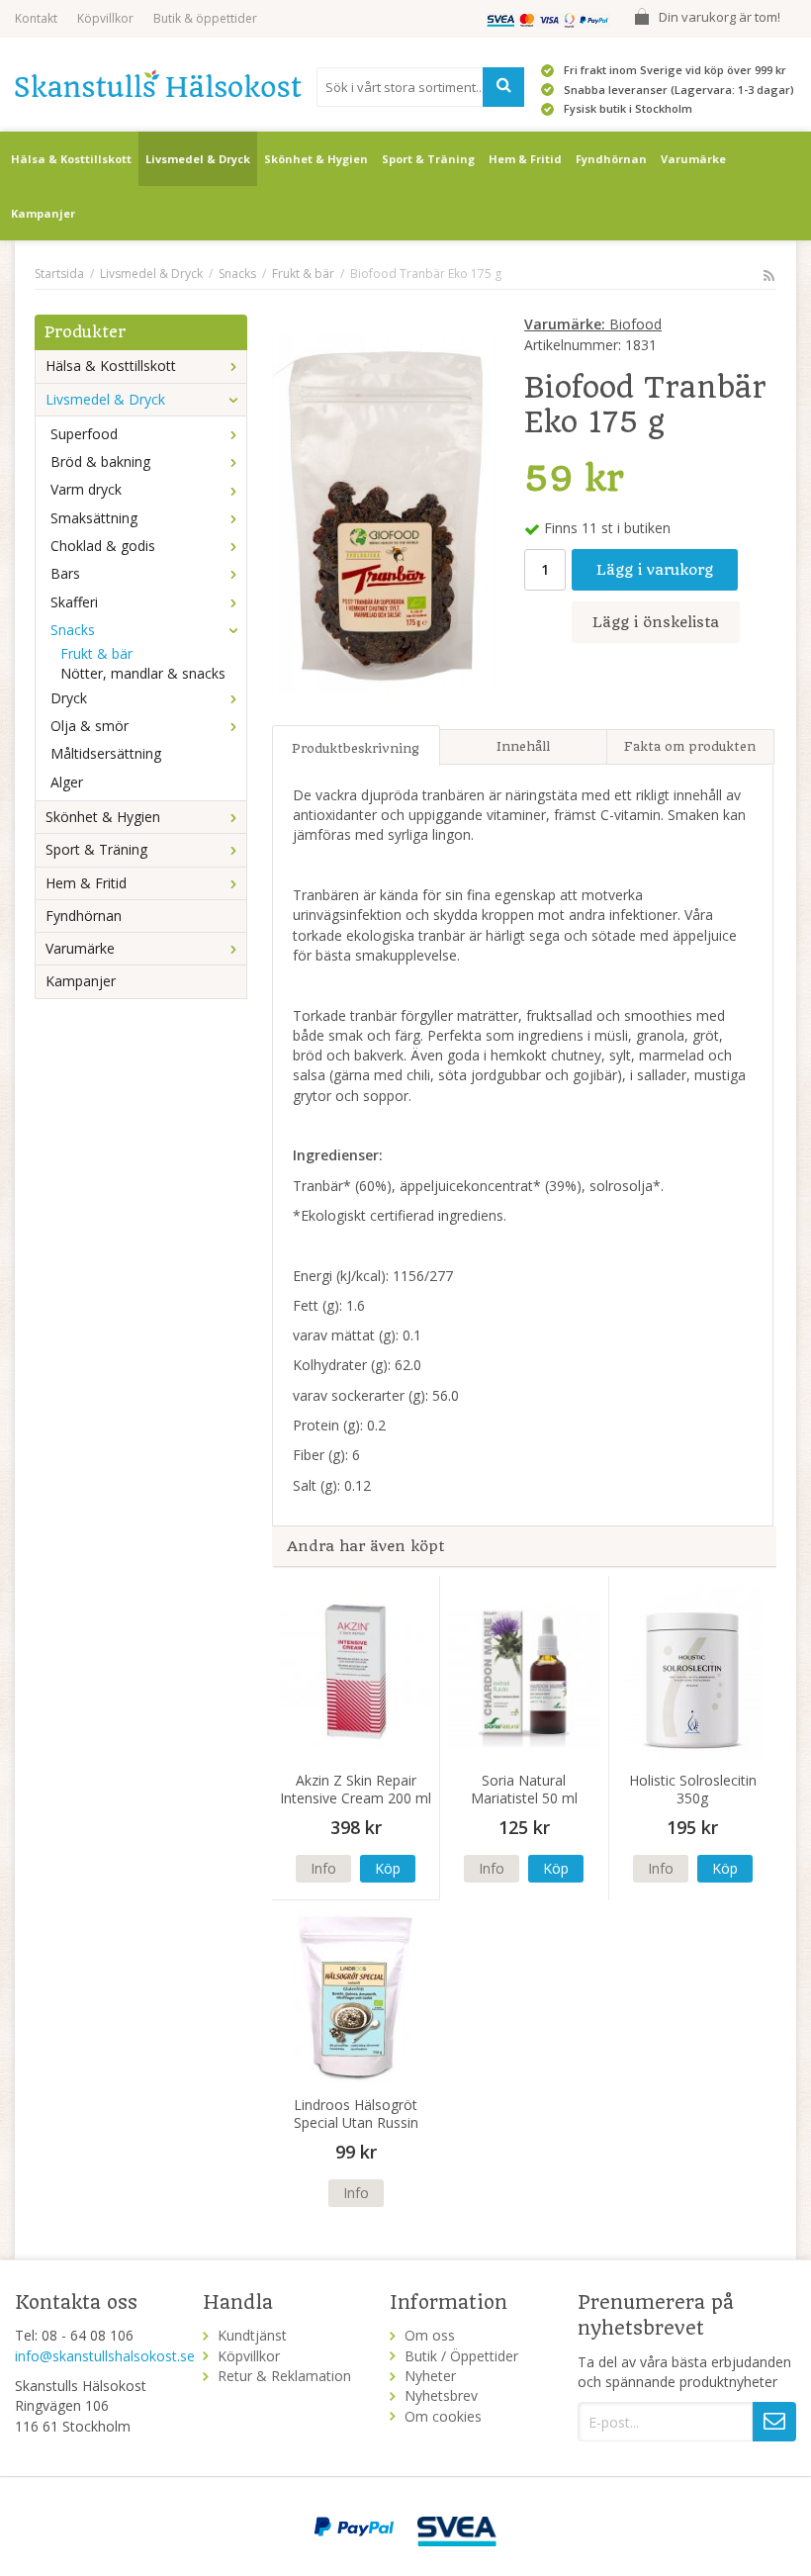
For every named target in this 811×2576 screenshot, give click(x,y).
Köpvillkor (105, 18)
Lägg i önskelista (656, 622)
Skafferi (74, 602)
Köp (388, 1868)
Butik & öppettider (205, 18)
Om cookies (443, 2416)
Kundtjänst (252, 2335)
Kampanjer (43, 213)
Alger (67, 782)
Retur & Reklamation (284, 2376)
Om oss (430, 2335)
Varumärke (693, 159)
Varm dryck (86, 489)
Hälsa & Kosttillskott (71, 159)
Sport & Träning (428, 159)
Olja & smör (90, 726)
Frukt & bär (96, 653)
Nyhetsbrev (441, 2395)
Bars (65, 573)
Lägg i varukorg (655, 570)
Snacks (73, 630)
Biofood (593, 324)
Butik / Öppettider (461, 2356)
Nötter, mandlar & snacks (143, 673)
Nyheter (430, 2376)
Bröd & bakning (100, 461)
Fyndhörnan (611, 159)
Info (323, 1868)
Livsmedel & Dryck (198, 159)
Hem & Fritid (525, 159)
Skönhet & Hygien (316, 159)
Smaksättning (94, 518)
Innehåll (523, 746)
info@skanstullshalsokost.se (105, 2356)
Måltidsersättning (106, 753)
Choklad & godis (103, 546)
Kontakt (36, 18)
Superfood (84, 434)
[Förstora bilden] (385, 512)
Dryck (69, 698)
